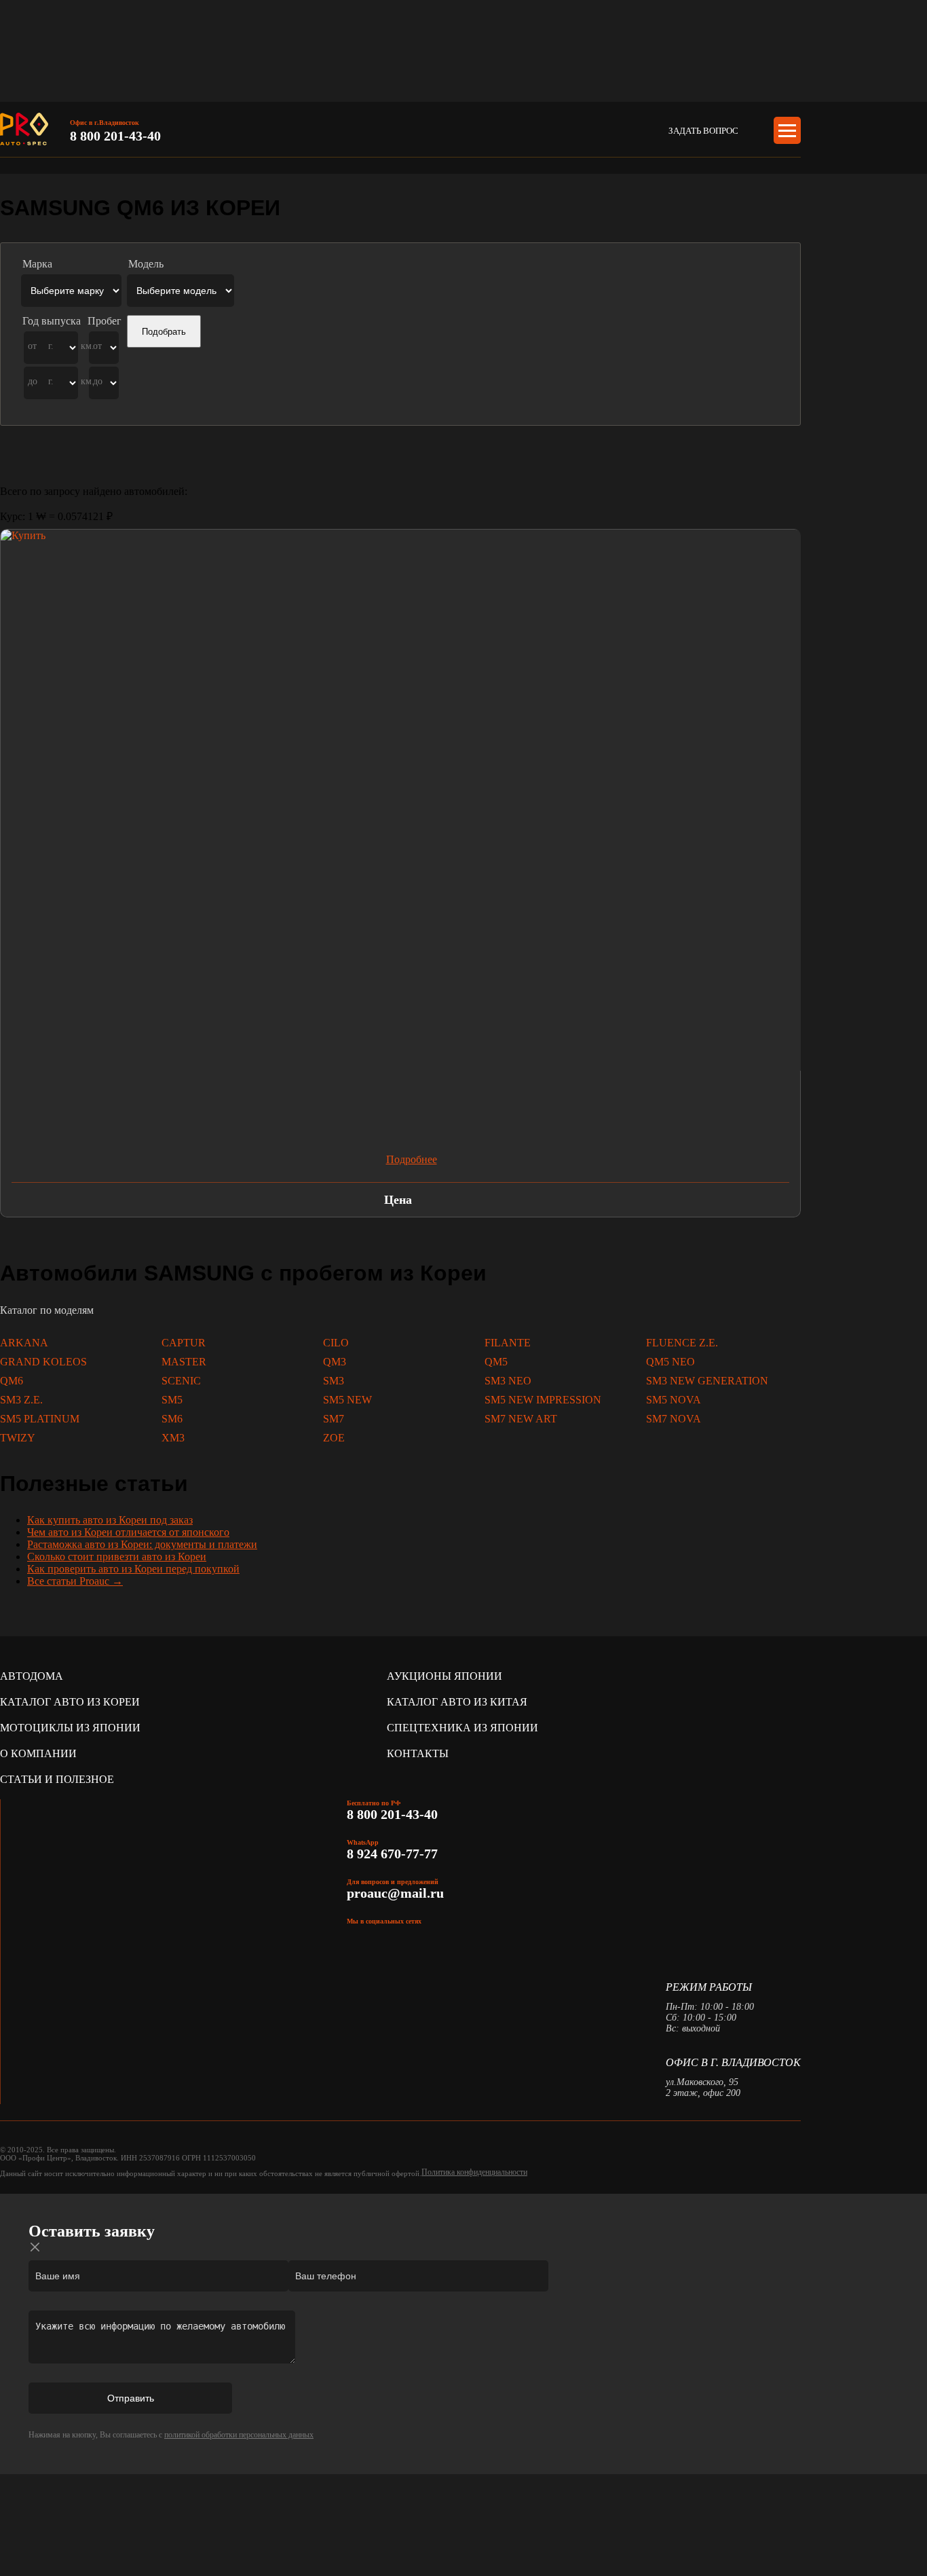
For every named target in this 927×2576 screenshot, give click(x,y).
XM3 (173, 1438)
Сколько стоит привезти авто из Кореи (117, 1557)
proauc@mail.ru (395, 1893)
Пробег (105, 321)
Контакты (418, 1753)
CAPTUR (184, 1343)
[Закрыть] (35, 2247)
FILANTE (508, 1343)
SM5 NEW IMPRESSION (543, 1400)
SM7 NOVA (674, 1419)
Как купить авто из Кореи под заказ (110, 1520)
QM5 (496, 1362)
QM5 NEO (670, 1362)
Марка (37, 264)
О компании (38, 1753)
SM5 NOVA (674, 1400)
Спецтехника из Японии (462, 1728)
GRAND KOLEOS (43, 1362)
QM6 (12, 1381)
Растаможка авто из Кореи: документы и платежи (142, 1544)
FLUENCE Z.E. (682, 1343)
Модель (146, 264)
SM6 (172, 1419)
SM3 (334, 1381)
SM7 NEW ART (521, 1419)
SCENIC (181, 1381)
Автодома (32, 1676)
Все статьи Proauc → (75, 1581)
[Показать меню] (787, 130)
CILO (336, 1343)
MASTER (184, 1362)
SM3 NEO (508, 1381)
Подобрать (164, 332)
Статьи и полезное (57, 1779)
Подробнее (412, 1159)
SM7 (334, 1419)
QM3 (335, 1362)
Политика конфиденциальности (474, 2172)
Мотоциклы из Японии (70, 1728)
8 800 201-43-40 (115, 136)
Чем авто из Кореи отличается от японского (128, 1532)
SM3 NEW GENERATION (707, 1381)
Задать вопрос (703, 131)
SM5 (172, 1400)
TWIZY (18, 1438)
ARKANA (24, 1343)
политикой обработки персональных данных (239, 2435)
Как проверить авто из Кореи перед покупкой (133, 1569)
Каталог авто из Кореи (70, 1702)
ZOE (334, 1438)
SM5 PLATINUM (40, 1419)
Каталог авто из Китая (457, 1702)
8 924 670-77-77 (394, 1854)
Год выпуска (52, 321)
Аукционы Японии (444, 1676)
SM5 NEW (347, 1400)
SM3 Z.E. (21, 1400)
